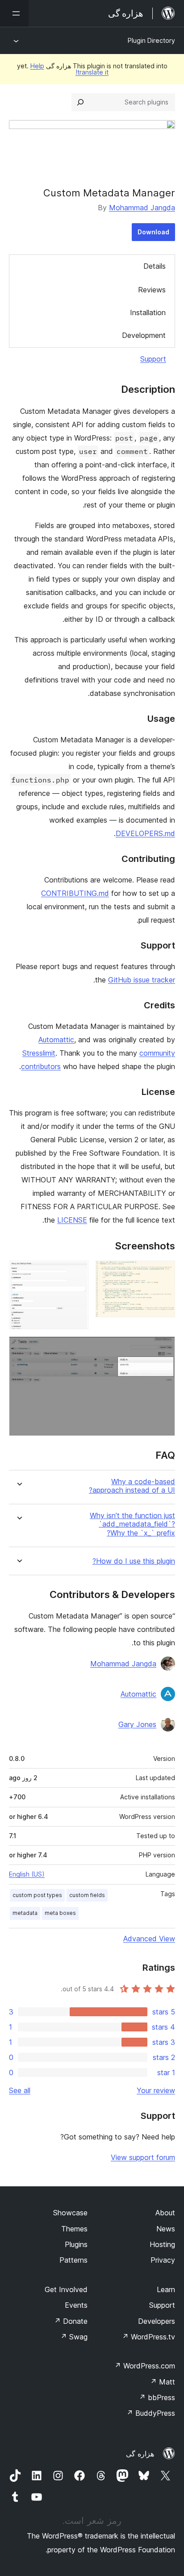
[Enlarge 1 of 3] (163, 1273)
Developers (157, 2321)
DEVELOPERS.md (145, 833)
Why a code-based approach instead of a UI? (132, 1486)
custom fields (87, 1895)
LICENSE (72, 1220)
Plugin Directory (151, 40)
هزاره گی (140, 2454)
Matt (163, 2382)
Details (155, 266)
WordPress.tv (148, 2337)
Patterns (73, 2260)
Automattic (56, 1040)
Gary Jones (137, 1724)
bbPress (157, 2397)
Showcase (70, 2213)
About (165, 2213)
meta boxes (60, 1913)
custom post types (37, 1895)
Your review (156, 2090)
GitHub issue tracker (142, 980)
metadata (25, 1913)
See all (20, 2090)
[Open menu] (14, 13)
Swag (74, 2337)
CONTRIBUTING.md (75, 893)
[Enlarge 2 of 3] (76, 1273)
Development (144, 335)
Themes (74, 2229)
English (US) (27, 1874)
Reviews (152, 290)
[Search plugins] (80, 102)
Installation (148, 312)
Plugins (76, 2244)
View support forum (143, 2157)
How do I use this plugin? (134, 1561)
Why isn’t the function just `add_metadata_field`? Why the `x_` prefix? (132, 1524)
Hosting (162, 2244)
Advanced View (149, 1939)
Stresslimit (39, 1053)
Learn (166, 2289)
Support (153, 359)
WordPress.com (145, 2366)
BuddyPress (151, 2413)
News (166, 2229)
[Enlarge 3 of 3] (163, 1348)
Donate (71, 2321)
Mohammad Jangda (142, 208)
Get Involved (66, 2289)
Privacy (163, 2260)
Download (153, 232)
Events (76, 2305)
